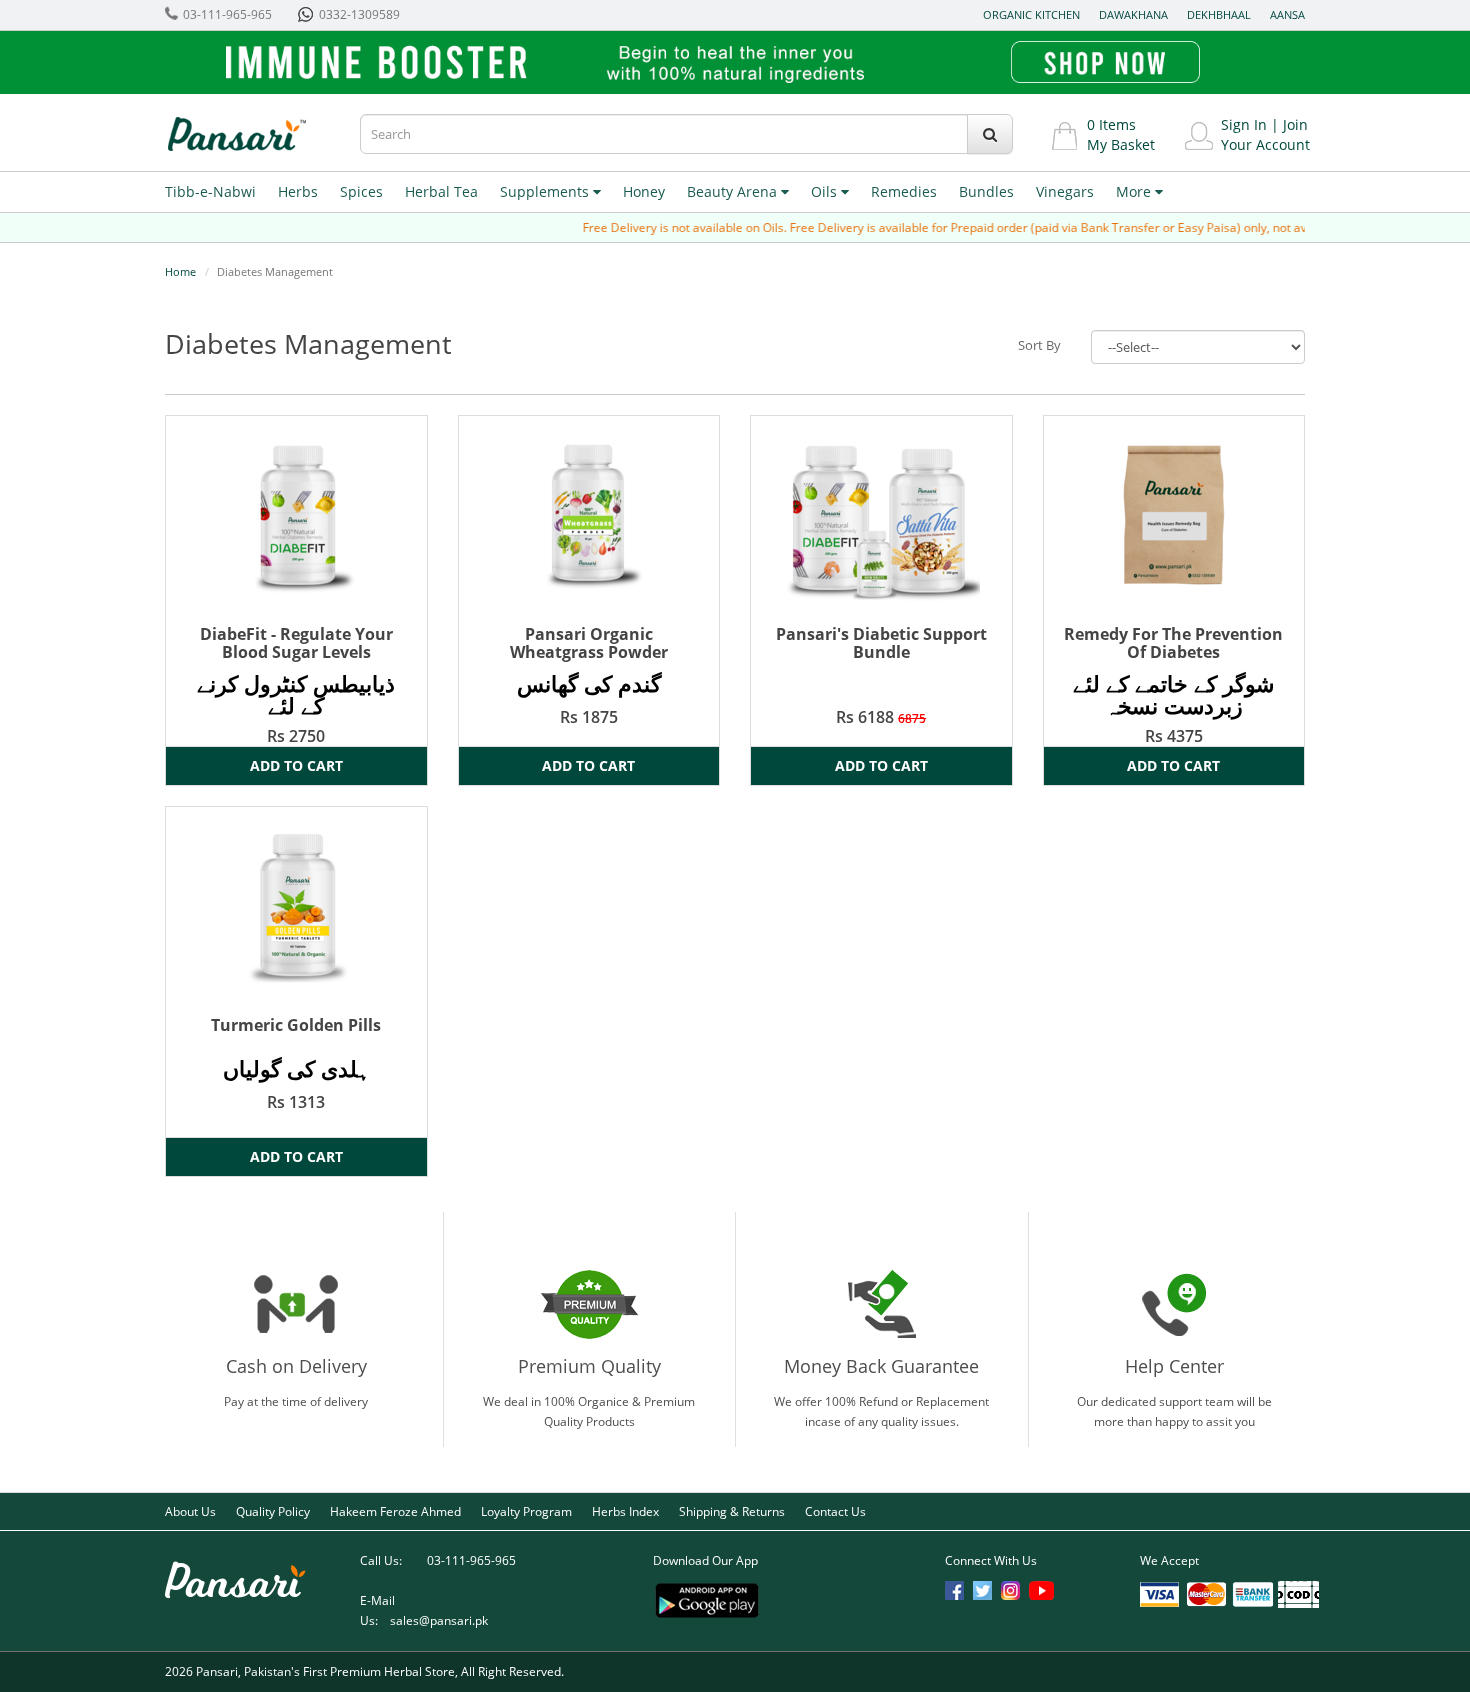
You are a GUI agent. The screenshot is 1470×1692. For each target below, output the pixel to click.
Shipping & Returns (732, 1511)
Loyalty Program (526, 1511)
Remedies (904, 191)
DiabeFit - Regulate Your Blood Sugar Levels (296, 643)
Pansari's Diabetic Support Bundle (881, 643)
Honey (644, 191)
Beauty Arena (734, 191)
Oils (826, 191)
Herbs (298, 191)
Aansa (1287, 14)
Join (1295, 124)
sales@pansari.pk (439, 1620)
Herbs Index (625, 1511)
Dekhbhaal (1219, 14)
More (1135, 191)
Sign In (1244, 124)
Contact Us (835, 1511)
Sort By (1039, 345)
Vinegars (1065, 191)
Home (180, 271)
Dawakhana (1133, 14)
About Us (190, 1511)
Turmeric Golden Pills (296, 1025)
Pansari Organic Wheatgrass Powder (589, 643)
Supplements (546, 191)
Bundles (986, 191)
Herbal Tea (441, 191)
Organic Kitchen (1031, 14)
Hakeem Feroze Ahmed (395, 1511)
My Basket (1121, 144)
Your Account (1265, 144)
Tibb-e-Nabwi (210, 191)
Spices (361, 191)
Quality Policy (273, 1511)
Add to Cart (296, 765)
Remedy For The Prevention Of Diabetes (1173, 643)
